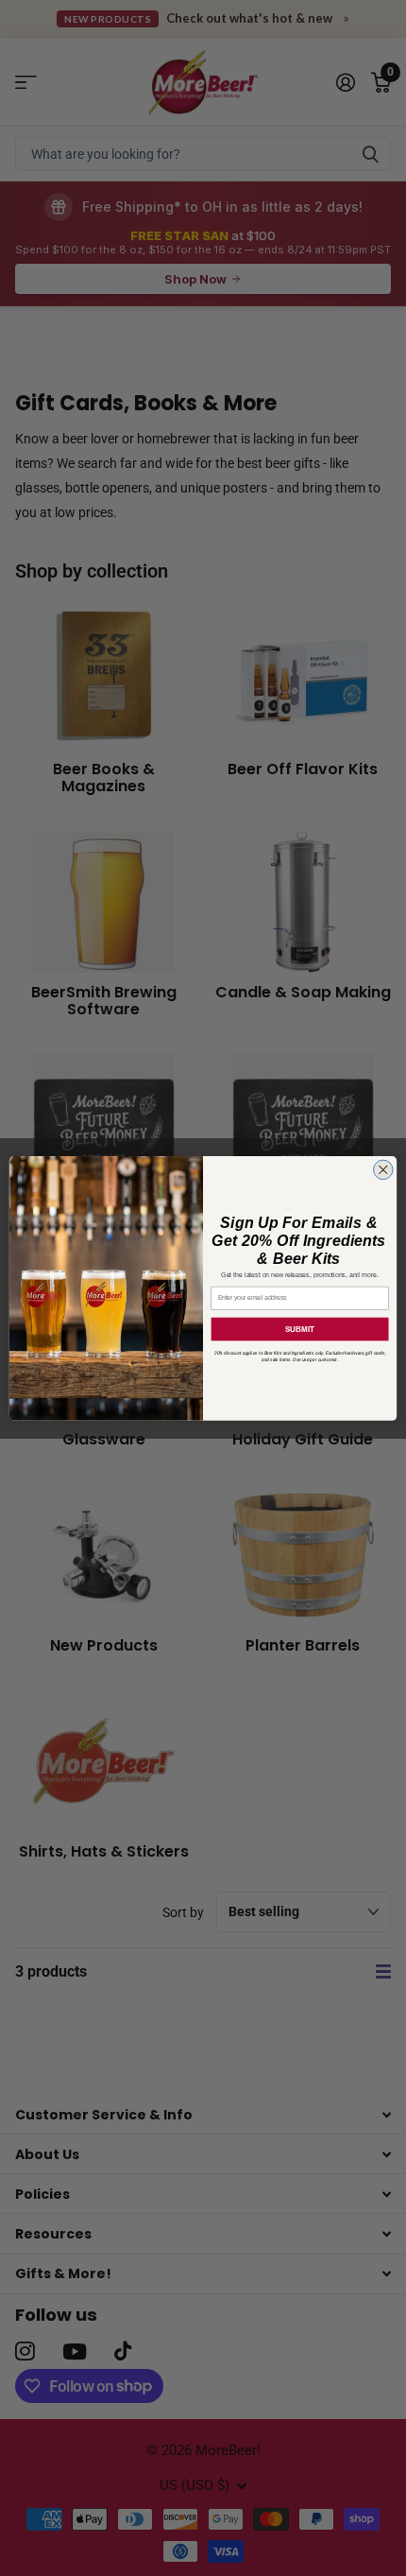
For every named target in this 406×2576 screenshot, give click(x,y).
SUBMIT (300, 1329)
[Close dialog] (384, 1170)
